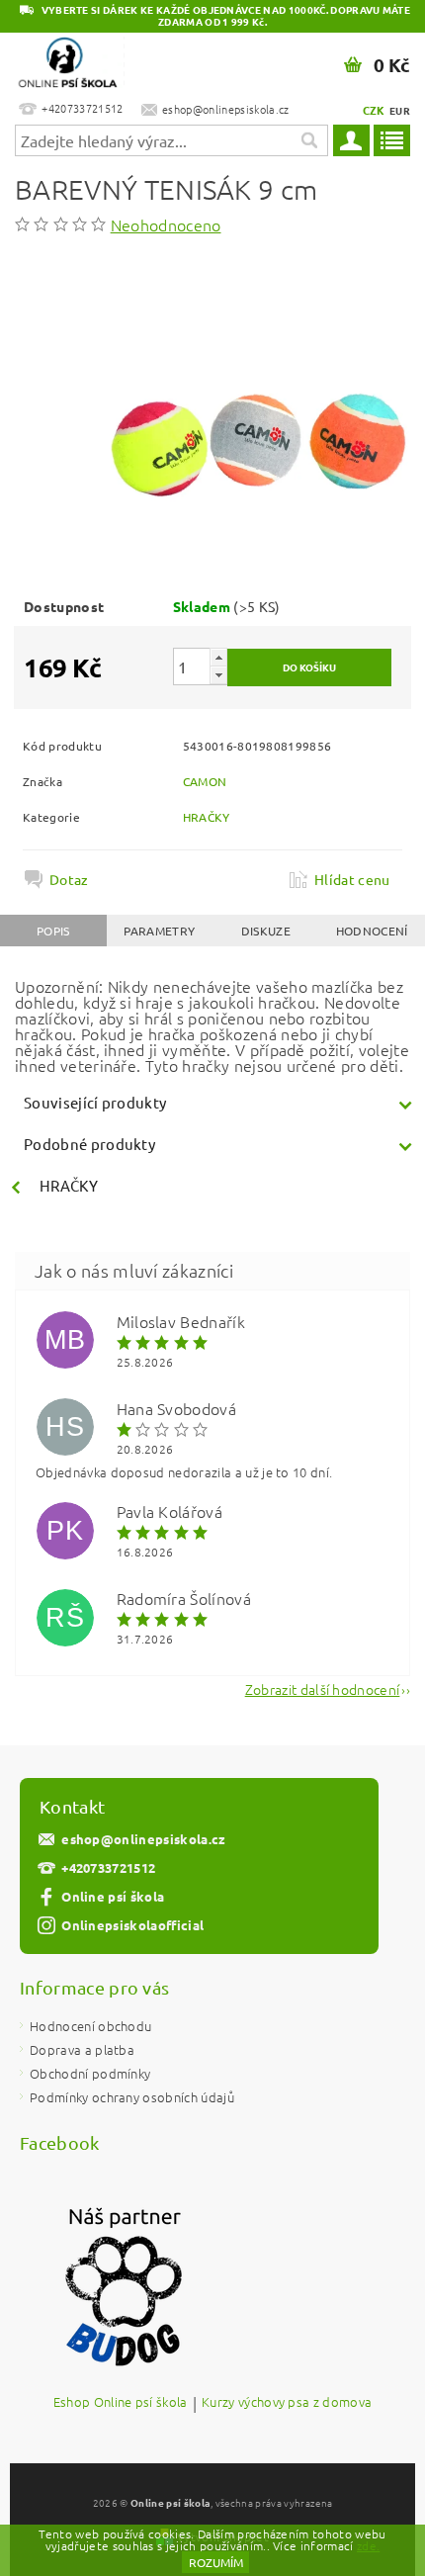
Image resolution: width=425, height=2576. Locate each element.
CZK (374, 110)
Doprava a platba (82, 2049)
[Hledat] (308, 140)
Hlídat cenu (352, 879)
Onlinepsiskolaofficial (132, 1925)
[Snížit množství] (218, 675)
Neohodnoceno (166, 224)
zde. (368, 2545)
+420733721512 (108, 1867)
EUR (400, 110)
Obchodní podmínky (90, 2073)
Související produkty (95, 1102)
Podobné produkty (89, 1144)
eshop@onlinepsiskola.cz (143, 1839)
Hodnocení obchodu (90, 2026)
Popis (53, 931)
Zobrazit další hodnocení (323, 1688)
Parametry (159, 931)
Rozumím (216, 2562)
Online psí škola (113, 1896)
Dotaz (69, 879)
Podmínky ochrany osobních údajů (132, 2097)
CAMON (205, 781)
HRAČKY (207, 817)
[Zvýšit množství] (218, 657)
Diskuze (266, 931)
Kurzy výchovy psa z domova (287, 2403)
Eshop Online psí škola (121, 2403)
